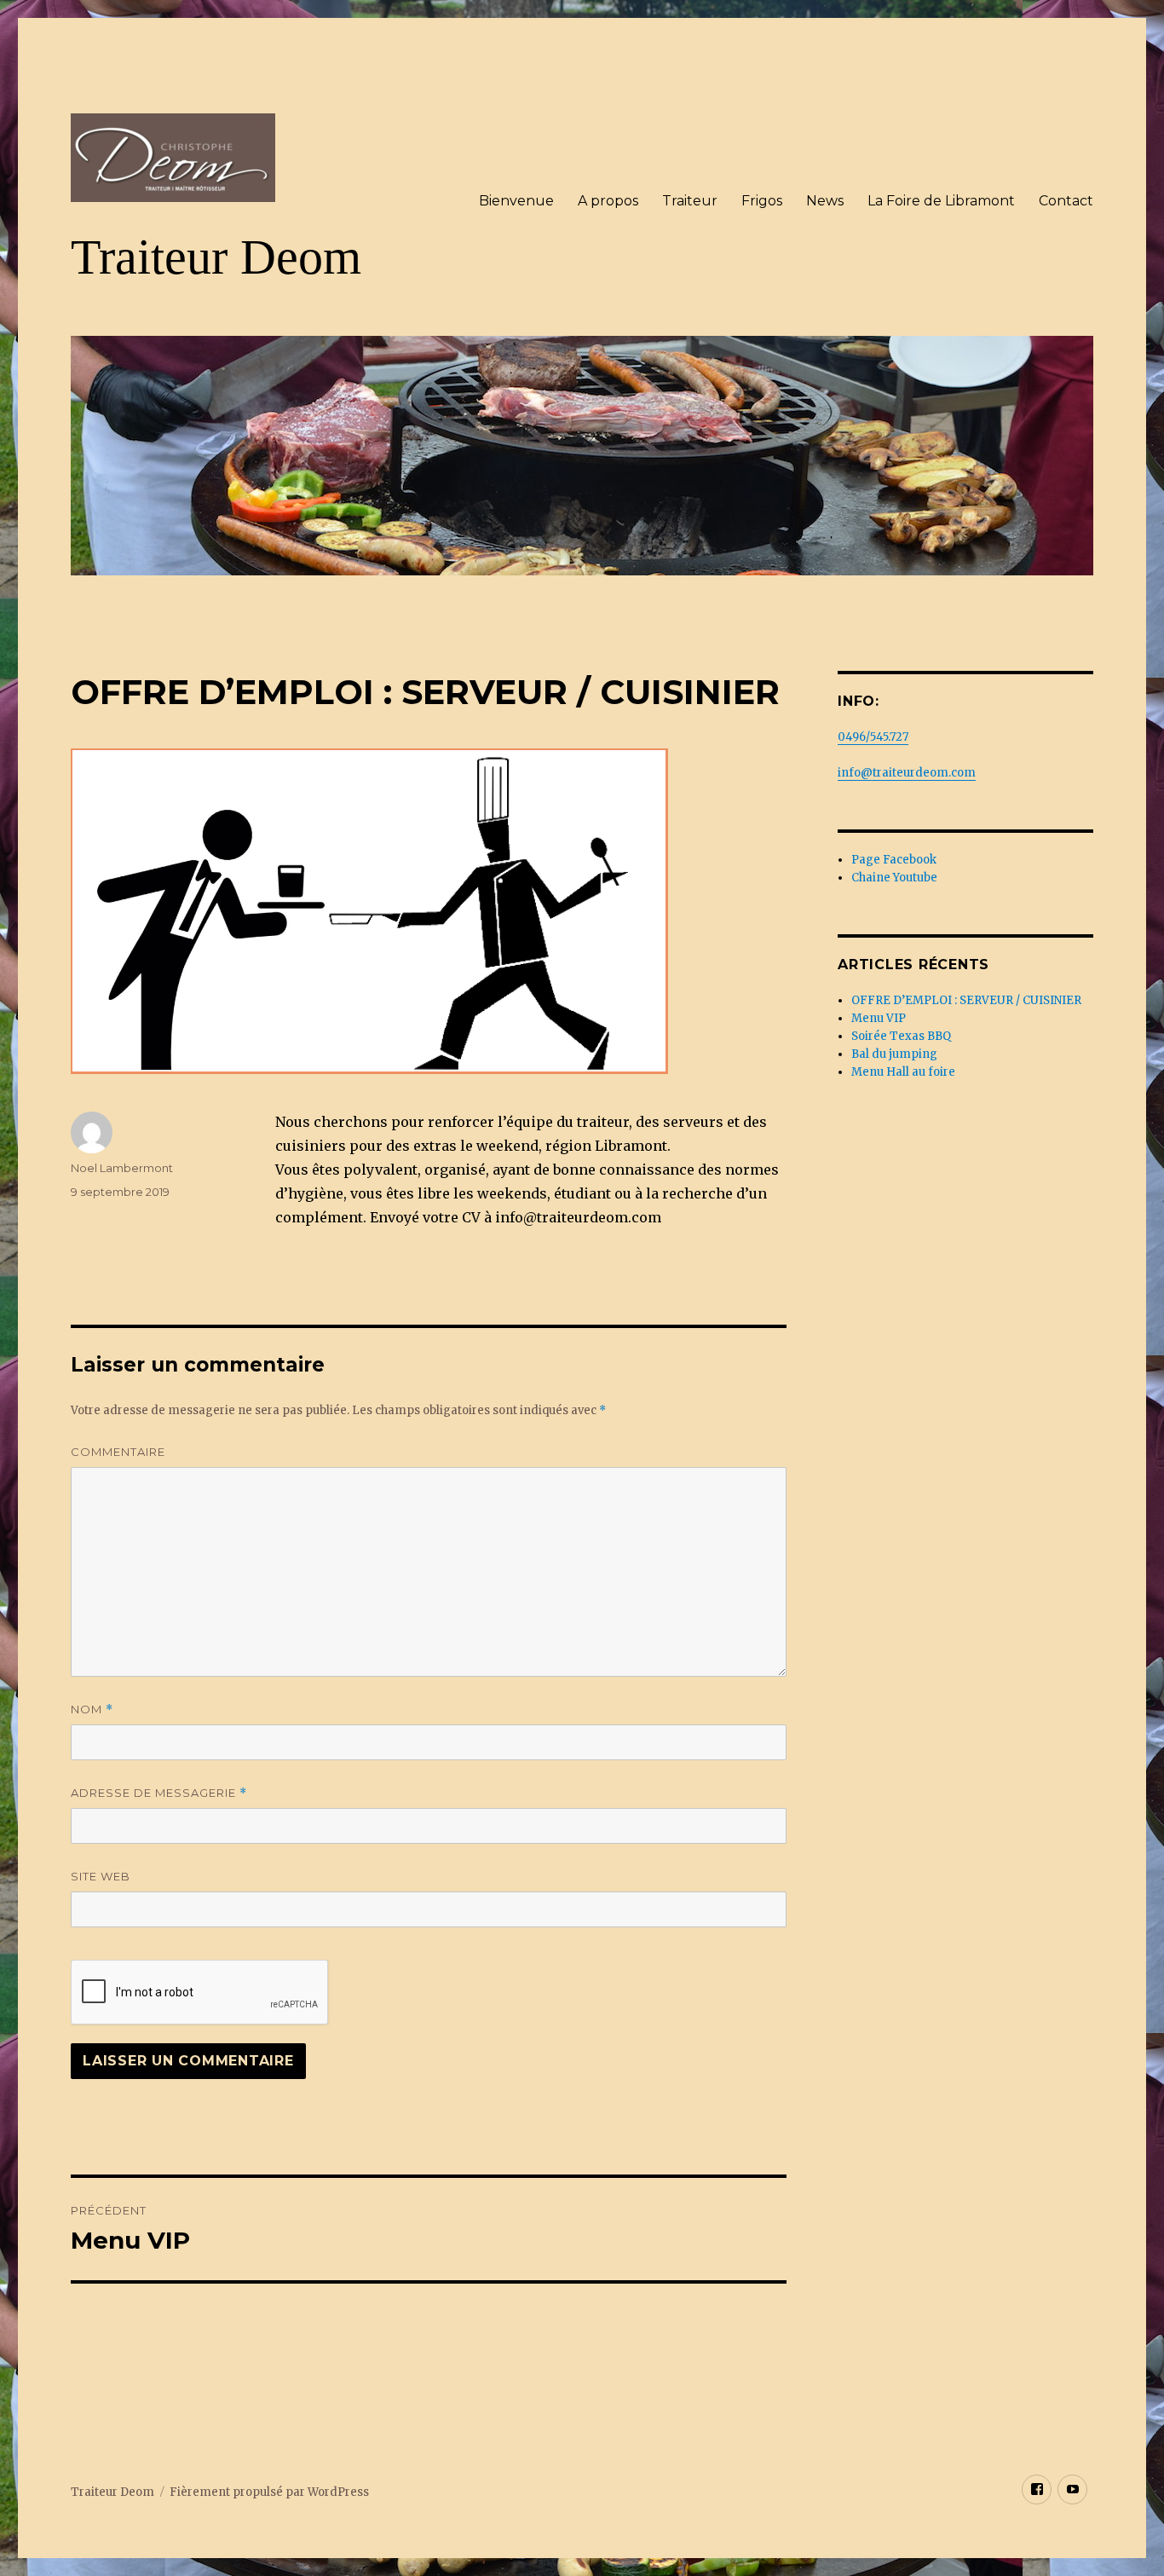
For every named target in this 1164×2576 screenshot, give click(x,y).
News (825, 201)
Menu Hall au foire (903, 1072)
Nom (92, 1710)
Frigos (762, 201)
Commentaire (118, 1452)
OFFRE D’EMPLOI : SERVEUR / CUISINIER (966, 1000)
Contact (1066, 201)
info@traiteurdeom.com (907, 773)
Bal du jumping (894, 1054)
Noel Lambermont (122, 1168)
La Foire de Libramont (941, 201)
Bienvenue (516, 201)
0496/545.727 (873, 737)
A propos (608, 201)
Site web (101, 1876)
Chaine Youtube (894, 878)
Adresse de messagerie (159, 1793)
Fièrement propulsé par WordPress (269, 2492)
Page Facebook (894, 860)
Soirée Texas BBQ (901, 1036)
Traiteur (690, 201)
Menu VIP (879, 1018)
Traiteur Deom (216, 257)
